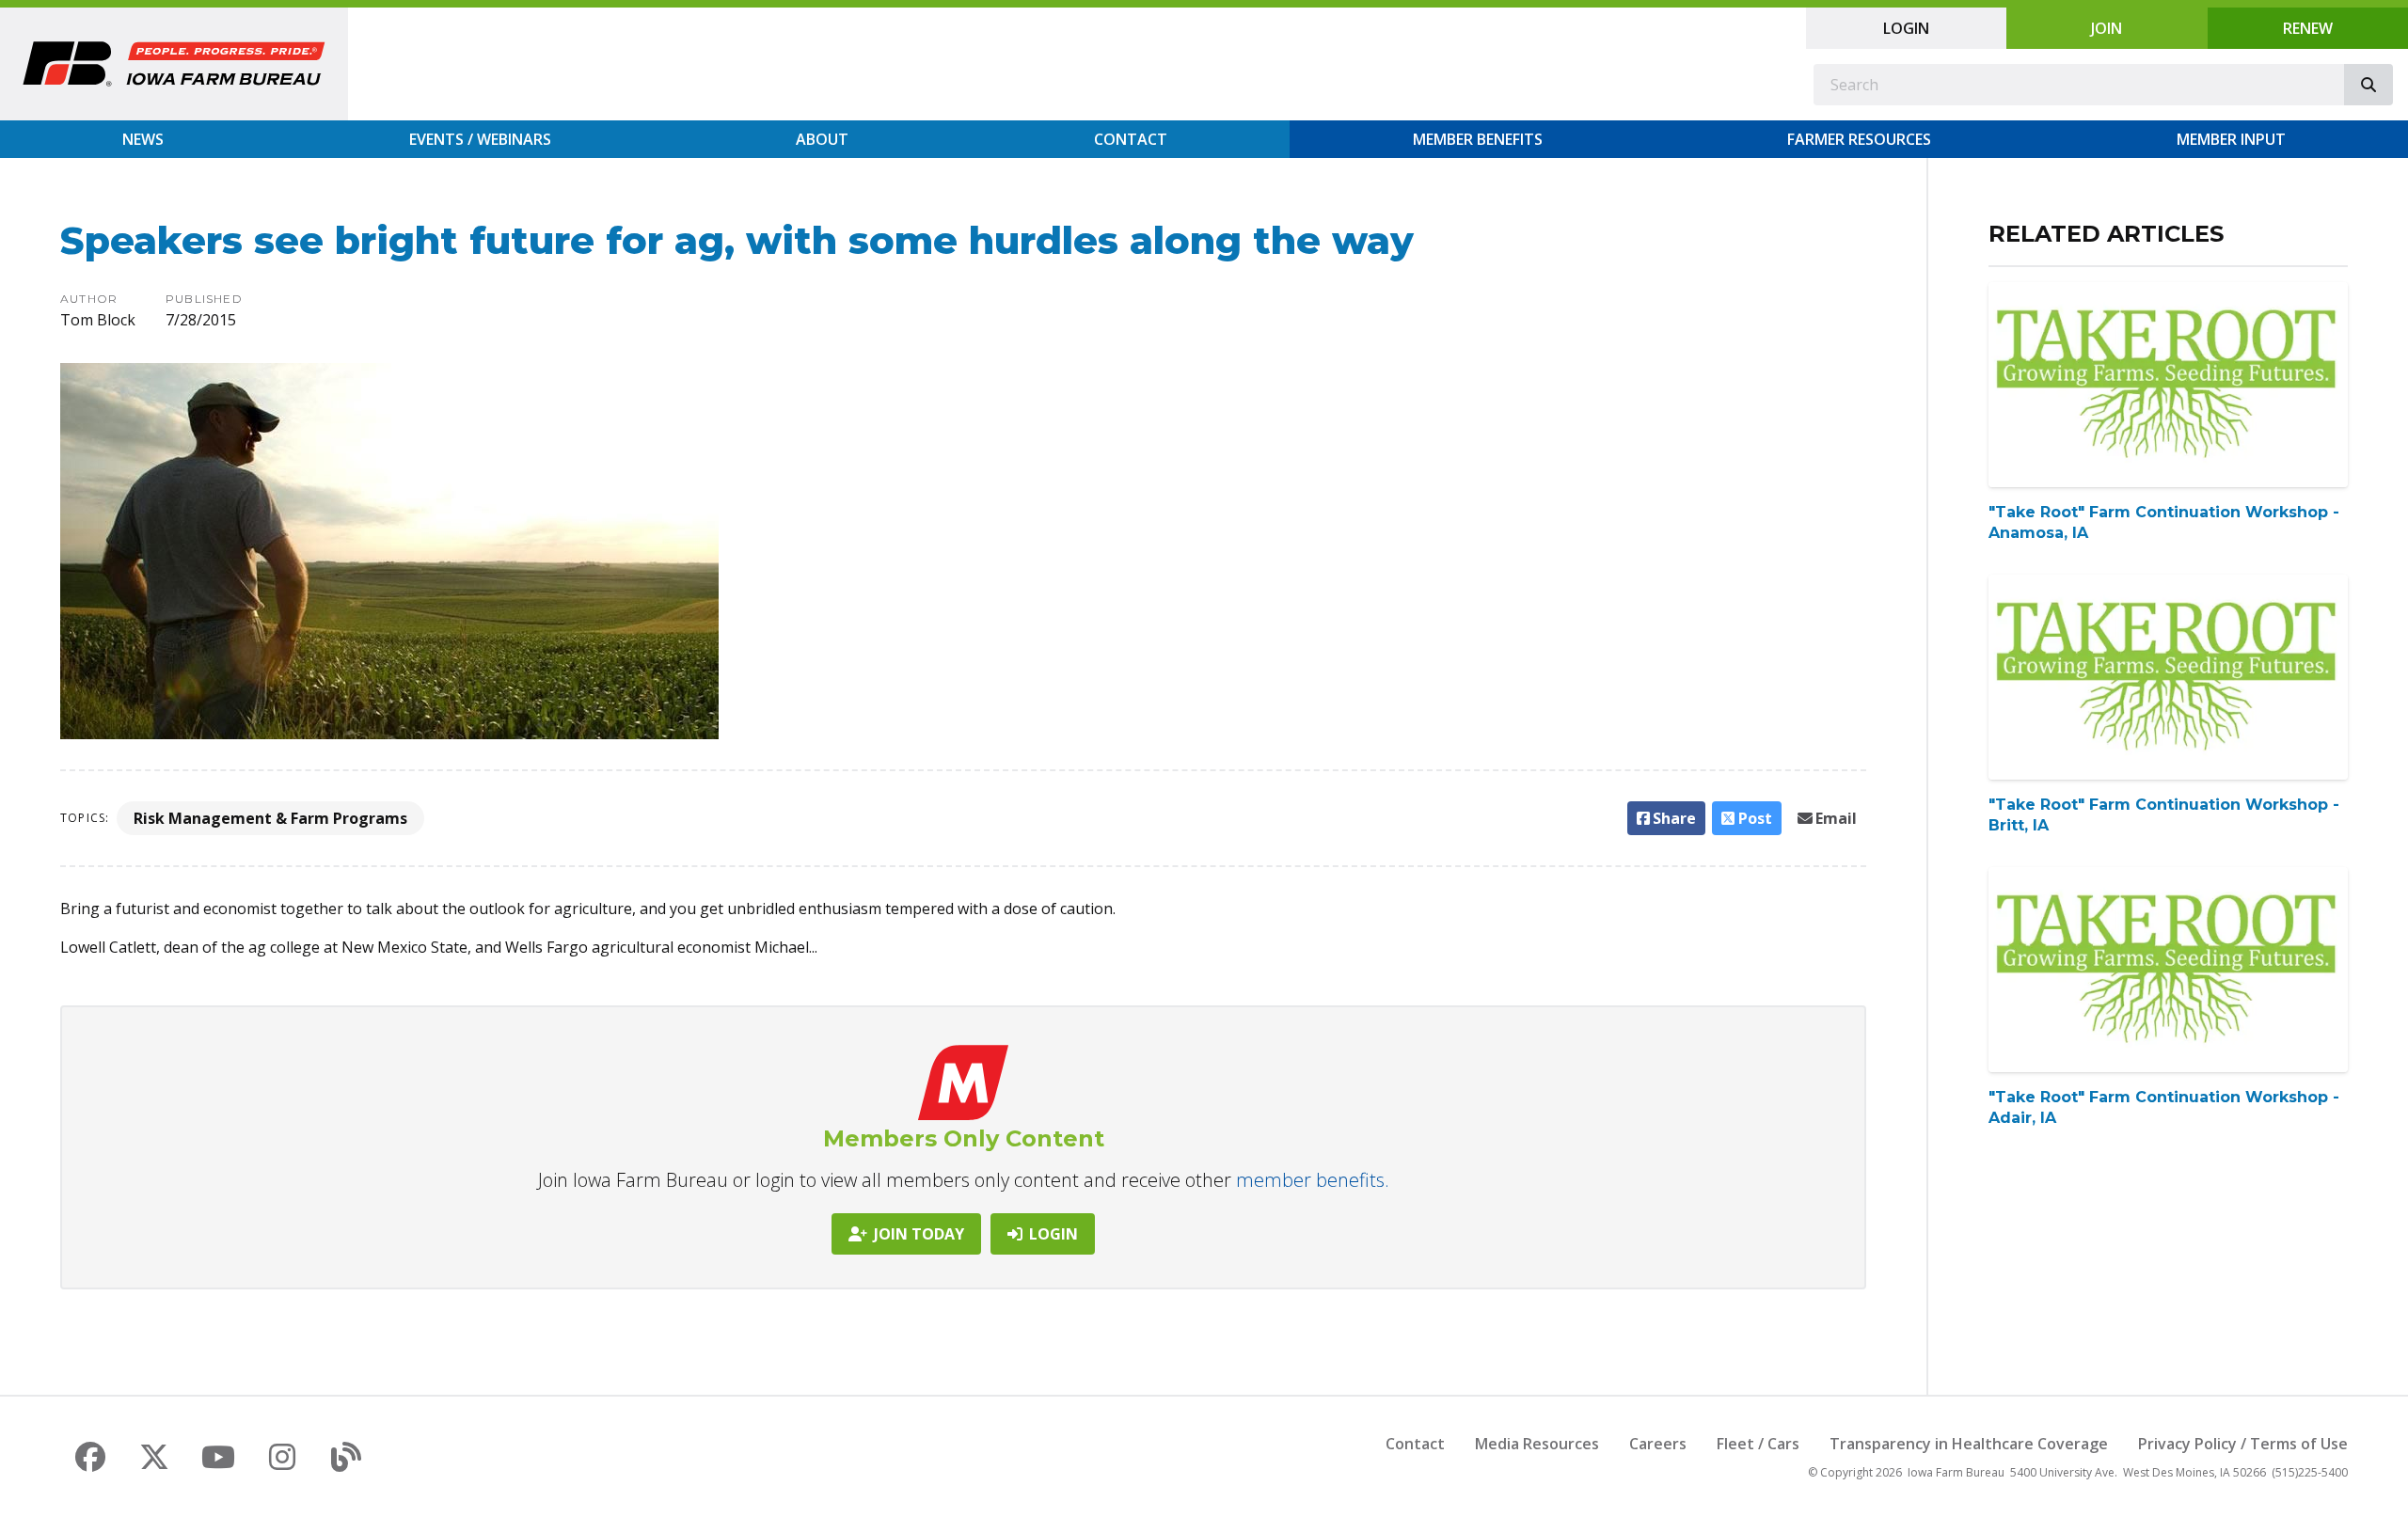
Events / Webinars (480, 139)
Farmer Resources (1859, 139)
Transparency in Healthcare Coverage (1969, 1444)
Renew (2308, 28)
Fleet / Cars (1758, 1444)
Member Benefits (1478, 139)
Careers (1658, 1444)
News (143, 139)
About (822, 139)
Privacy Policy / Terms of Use (2243, 1444)
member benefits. (1313, 1180)
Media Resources (1537, 1444)
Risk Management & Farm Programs (270, 818)
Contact (1131, 139)
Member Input (2231, 139)
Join (2107, 28)
